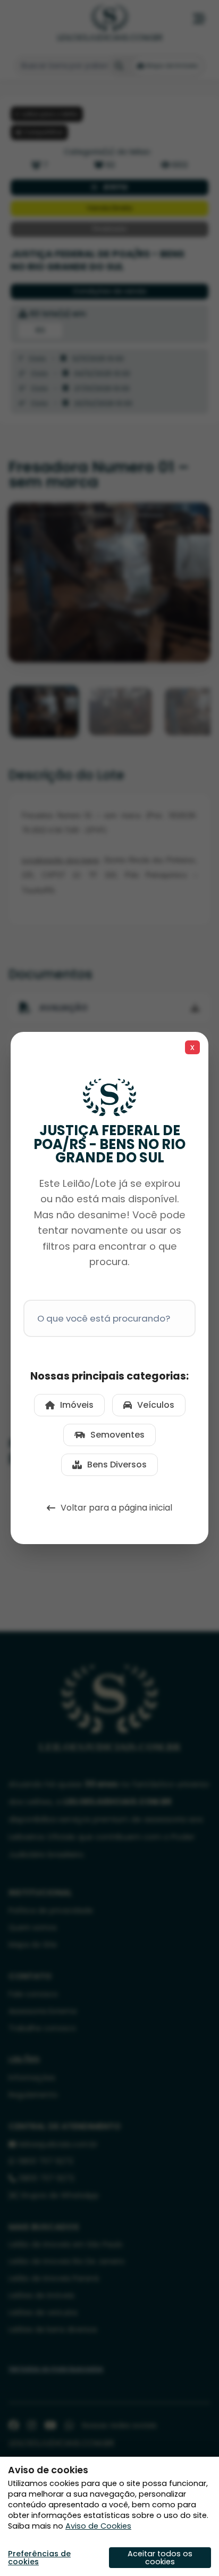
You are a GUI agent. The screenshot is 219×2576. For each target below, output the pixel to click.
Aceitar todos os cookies (160, 2557)
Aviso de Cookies (98, 2526)
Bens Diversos (117, 1465)
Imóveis (77, 1405)
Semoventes (117, 1435)
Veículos (156, 1405)
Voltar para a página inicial (116, 1508)
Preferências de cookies (39, 2558)
